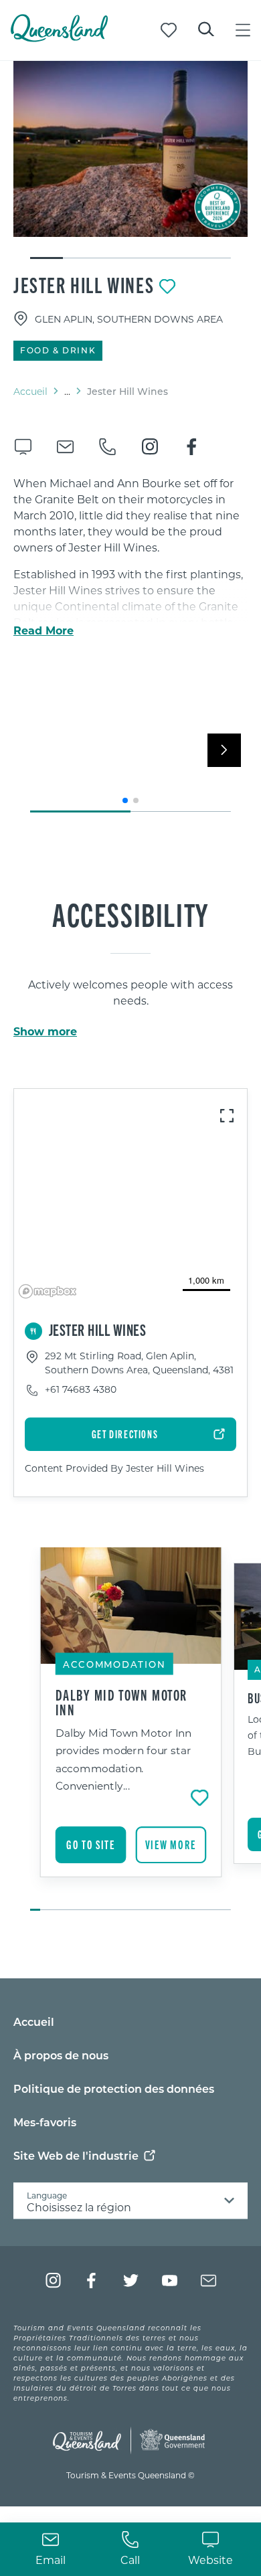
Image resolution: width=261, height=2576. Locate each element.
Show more (45, 1031)
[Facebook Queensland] (92, 2281)
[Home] (59, 38)
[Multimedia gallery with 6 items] (130, 161)
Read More (43, 630)
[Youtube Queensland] (170, 2281)
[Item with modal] (130, 149)
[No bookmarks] (169, 30)
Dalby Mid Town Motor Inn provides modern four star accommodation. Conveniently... (124, 1759)
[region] (130, 1196)
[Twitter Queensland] (131, 2281)
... (67, 392)
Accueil (30, 391)
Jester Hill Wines (84, 284)
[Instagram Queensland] (53, 2281)
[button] (125, 800)
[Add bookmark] (167, 286)
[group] (131, 1730)
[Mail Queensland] (208, 2281)
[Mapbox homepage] (48, 1291)
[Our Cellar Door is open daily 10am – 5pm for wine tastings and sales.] (130, 149)
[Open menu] (243, 30)
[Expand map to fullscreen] (227, 1116)
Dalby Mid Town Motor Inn (121, 1702)
